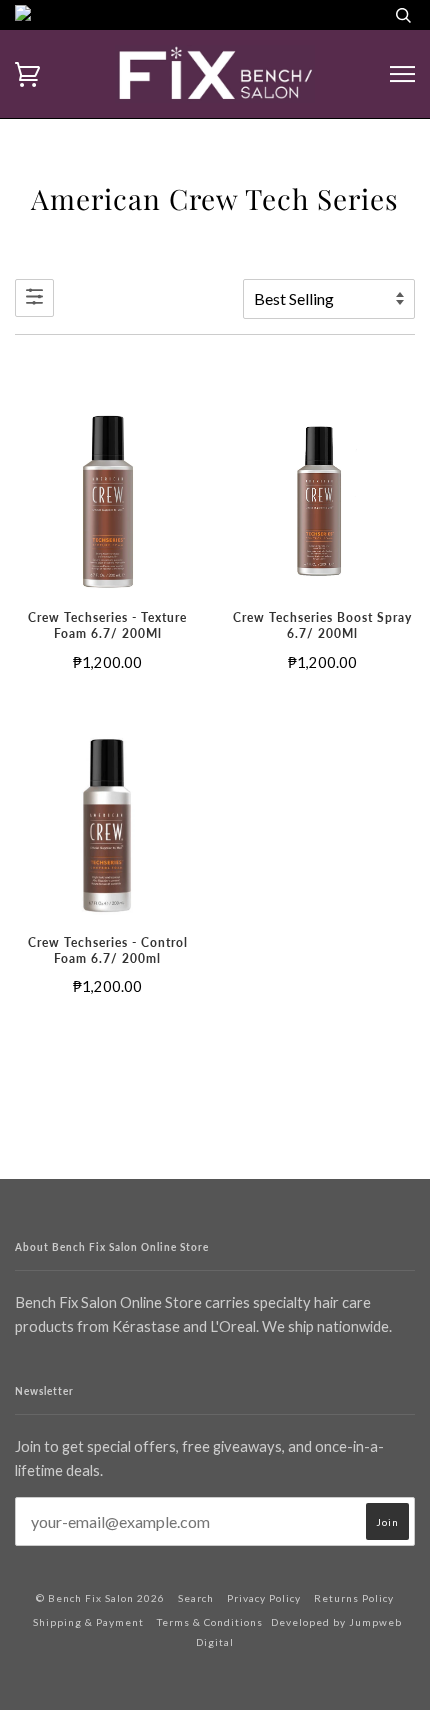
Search (196, 1598)
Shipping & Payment (88, 1622)
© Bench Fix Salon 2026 (100, 1598)
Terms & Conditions (210, 1622)
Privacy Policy (264, 1598)
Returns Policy (354, 1598)
